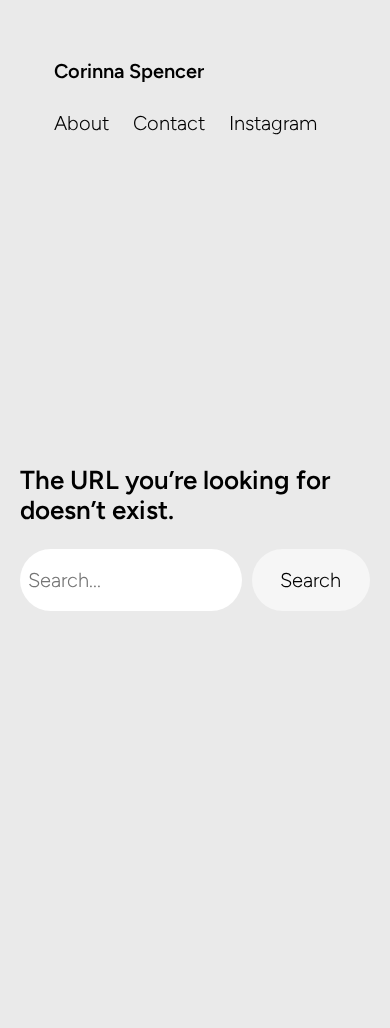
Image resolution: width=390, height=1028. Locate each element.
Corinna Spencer (129, 71)
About (81, 123)
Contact (169, 123)
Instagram (273, 123)
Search (310, 580)
